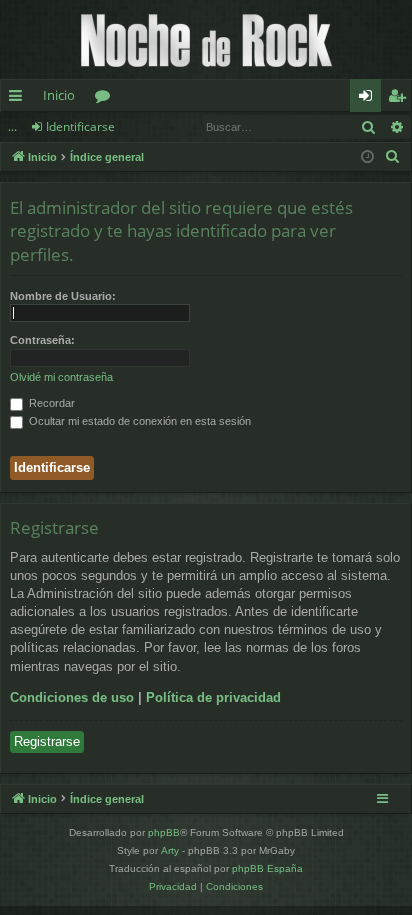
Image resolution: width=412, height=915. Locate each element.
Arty (170, 850)
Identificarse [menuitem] (369, 99)
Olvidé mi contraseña (61, 377)
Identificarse (80, 126)
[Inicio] (206, 39)
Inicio (59, 95)
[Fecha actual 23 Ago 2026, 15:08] (367, 157)
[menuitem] (393, 157)
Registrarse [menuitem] (401, 99)
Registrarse (47, 741)
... (12, 126)
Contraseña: (42, 340)
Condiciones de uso (72, 697)
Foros (106, 99)
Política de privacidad (213, 697)
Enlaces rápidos (19, 99)
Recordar (50, 403)
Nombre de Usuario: (63, 296)
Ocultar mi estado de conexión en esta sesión (138, 421)
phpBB (164, 832)
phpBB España (267, 868)
